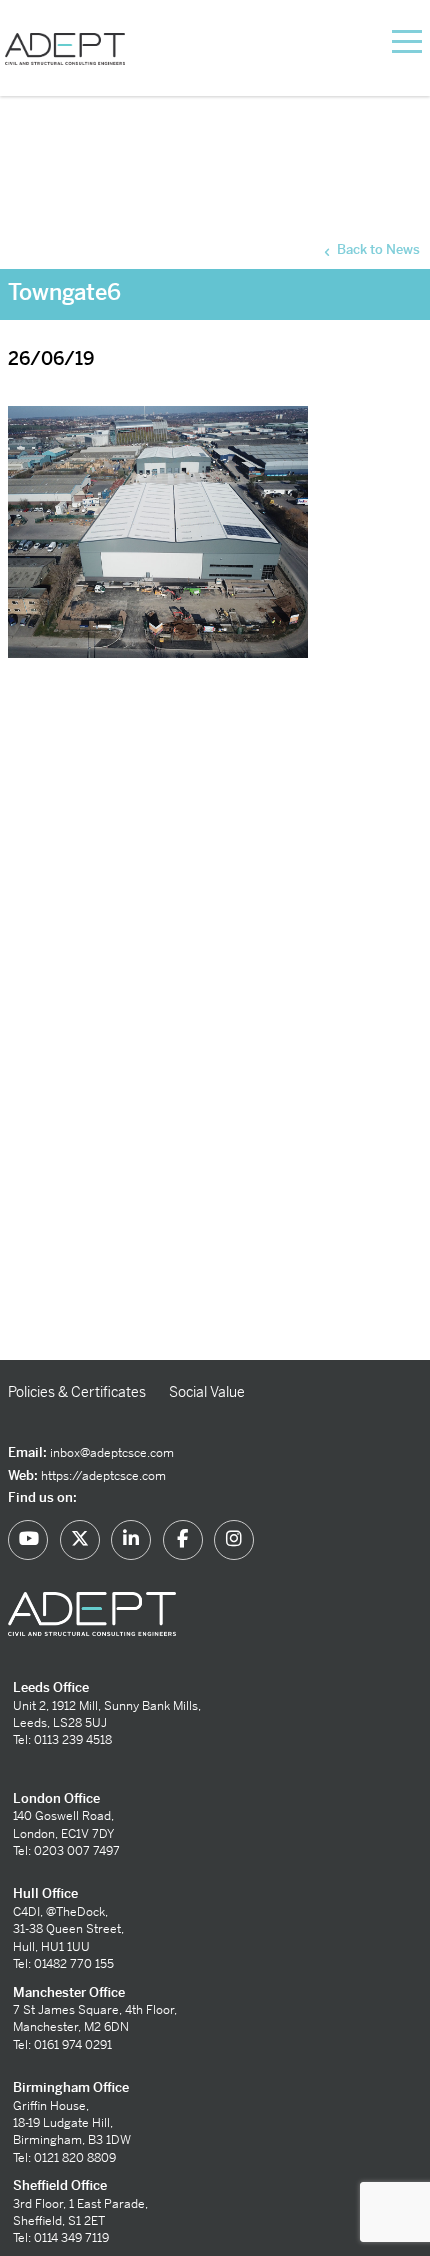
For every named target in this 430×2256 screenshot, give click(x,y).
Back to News (377, 249)
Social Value (207, 1392)
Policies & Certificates (77, 1392)
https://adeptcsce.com (103, 1476)
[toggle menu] (382, 40)
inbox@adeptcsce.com (112, 1453)
